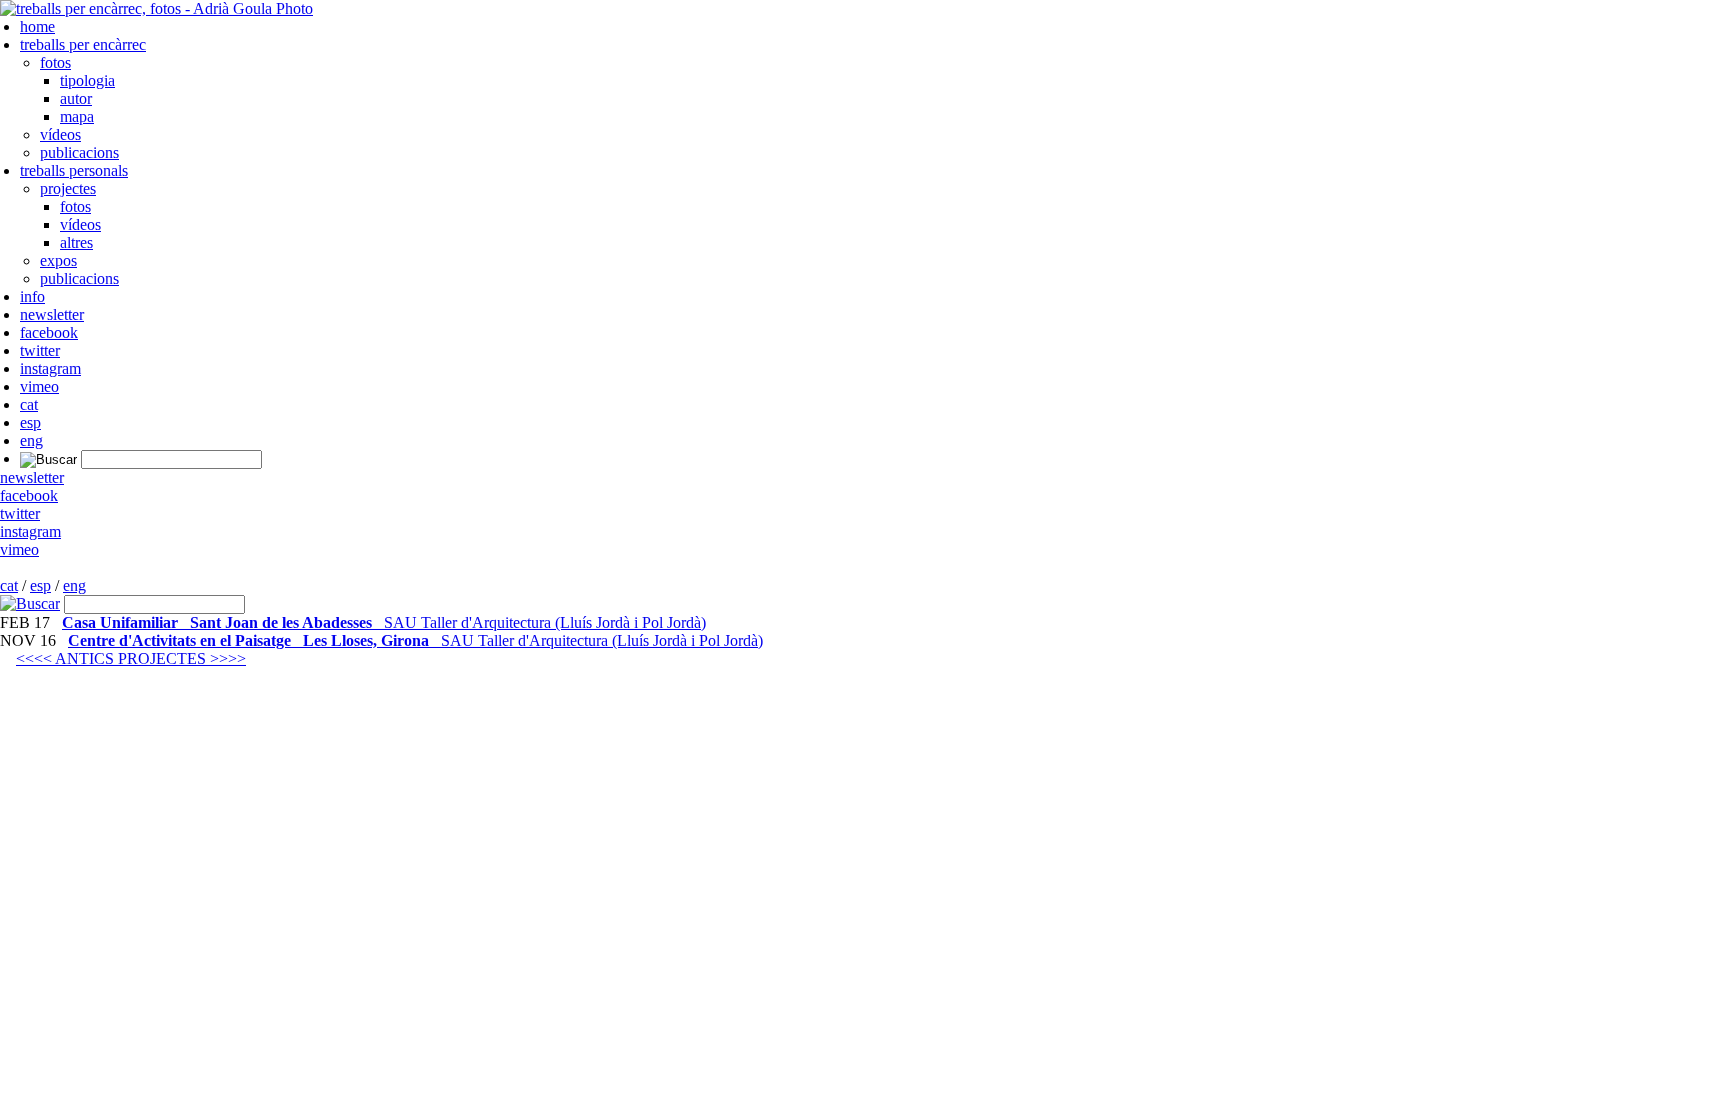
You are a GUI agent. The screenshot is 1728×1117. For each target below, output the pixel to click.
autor (76, 98)
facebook (49, 332)
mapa (77, 116)
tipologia (87, 80)
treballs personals (74, 170)
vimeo (39, 386)
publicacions (79, 152)
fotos (55, 62)
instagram (50, 368)
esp (30, 422)
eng (31, 440)
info (32, 296)
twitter (40, 350)
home (37, 26)
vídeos (60, 134)
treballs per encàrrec (83, 44)
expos (58, 260)
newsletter (52, 314)
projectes (68, 188)
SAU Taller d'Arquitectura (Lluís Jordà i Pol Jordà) (384, 622)
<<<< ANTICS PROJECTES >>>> (131, 658)
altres (76, 242)
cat (29, 404)
